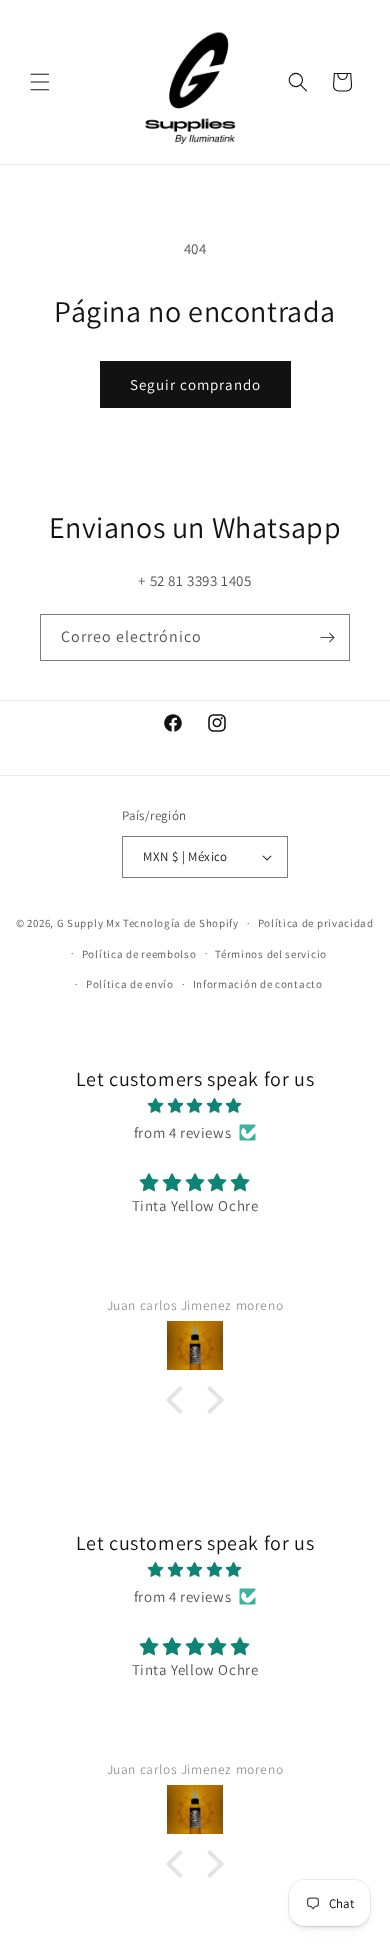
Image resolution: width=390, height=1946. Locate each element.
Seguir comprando (195, 384)
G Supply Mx (89, 923)
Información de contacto (258, 984)
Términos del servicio (271, 954)
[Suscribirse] (327, 637)
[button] (40, 82)
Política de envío (130, 984)
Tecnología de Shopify (181, 923)
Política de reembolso (139, 954)
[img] (195, 1105)
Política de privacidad (316, 923)
